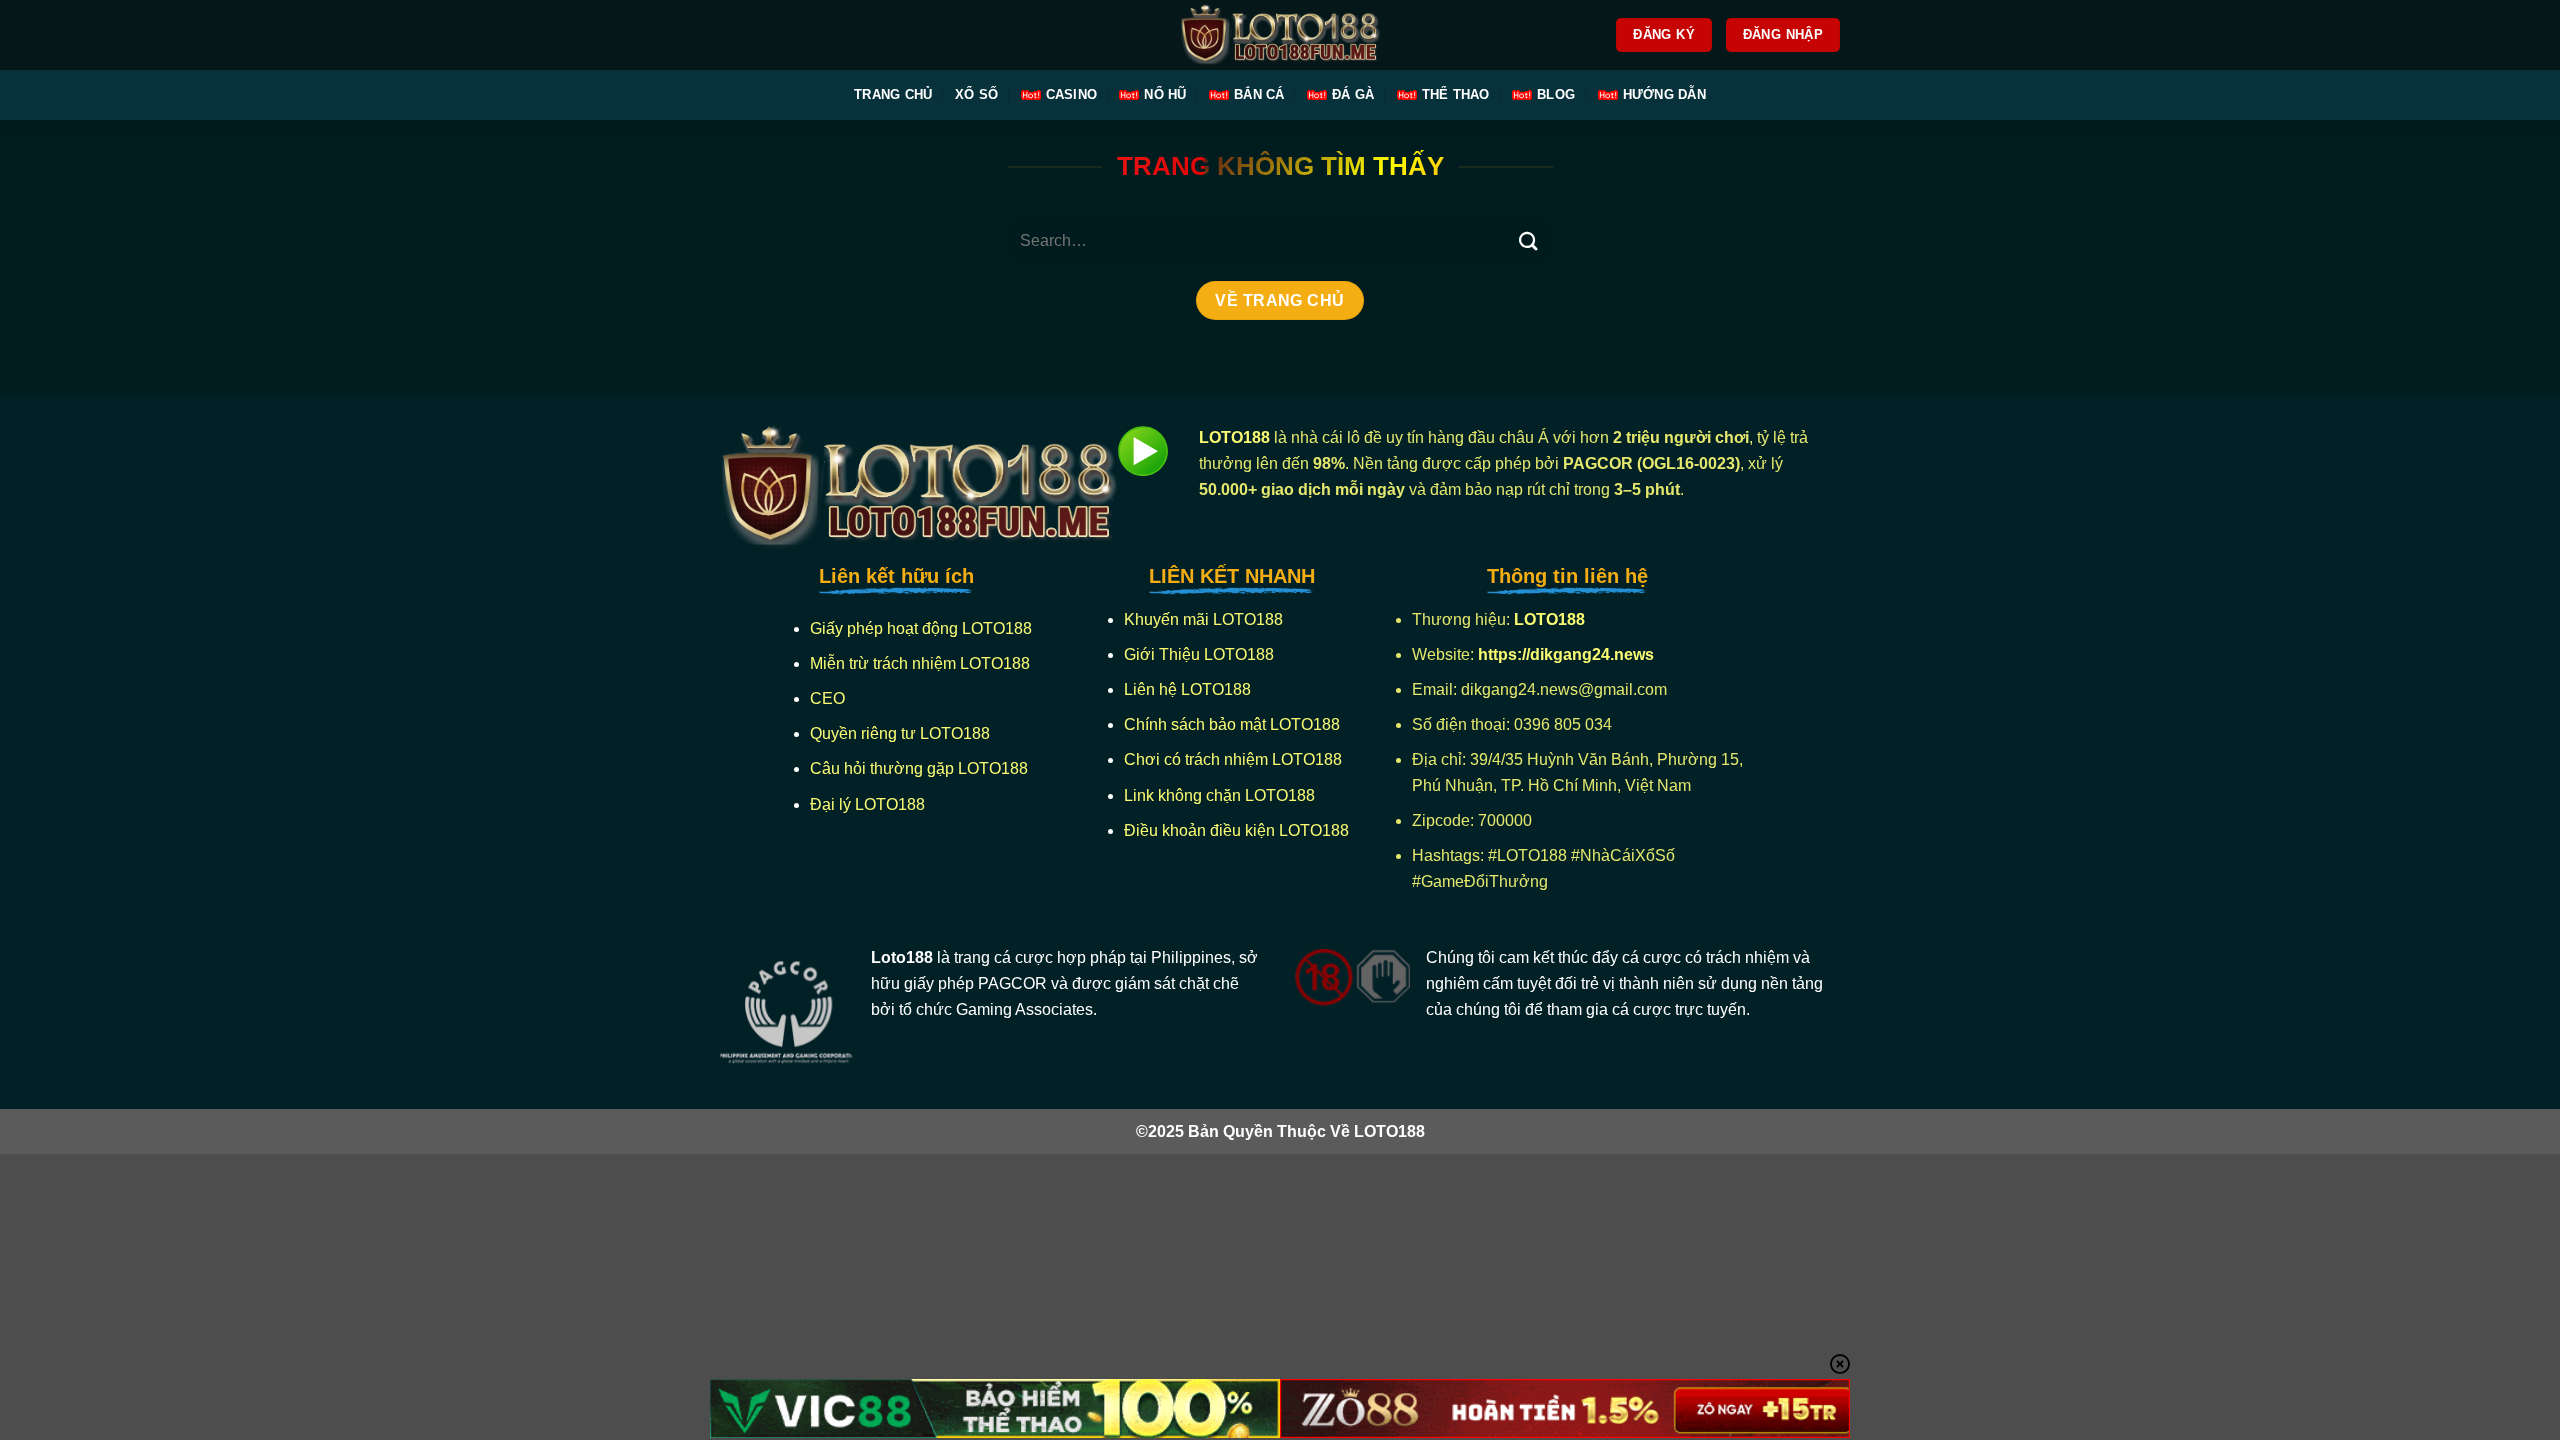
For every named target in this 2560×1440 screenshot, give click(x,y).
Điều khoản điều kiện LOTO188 (1236, 830)
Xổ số (976, 94)
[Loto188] (1280, 35)
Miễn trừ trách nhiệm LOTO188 (920, 663)
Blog (1556, 94)
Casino (1072, 94)
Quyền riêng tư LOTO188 (900, 733)
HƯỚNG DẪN (1664, 94)
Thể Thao (1456, 94)
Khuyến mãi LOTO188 (1203, 619)
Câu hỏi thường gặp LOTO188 (919, 768)
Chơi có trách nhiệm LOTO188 (1233, 759)
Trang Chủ (893, 94)
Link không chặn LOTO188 (1219, 795)
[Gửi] (1528, 240)
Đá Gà (1353, 94)
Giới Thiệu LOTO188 (1199, 654)
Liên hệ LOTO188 (1187, 689)
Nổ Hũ (1165, 94)
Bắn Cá (1259, 94)
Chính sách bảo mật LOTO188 (1232, 724)
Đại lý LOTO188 (867, 804)
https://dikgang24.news (1568, 654)
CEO (827, 698)
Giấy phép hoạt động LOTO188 (921, 628)
